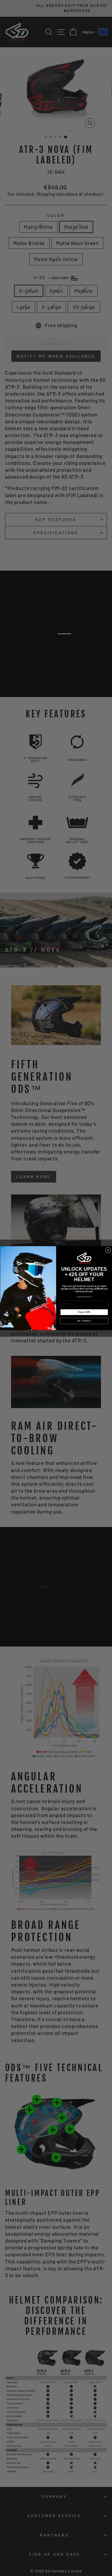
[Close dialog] (108, 1250)
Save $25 (84, 1312)
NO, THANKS (84, 1321)
